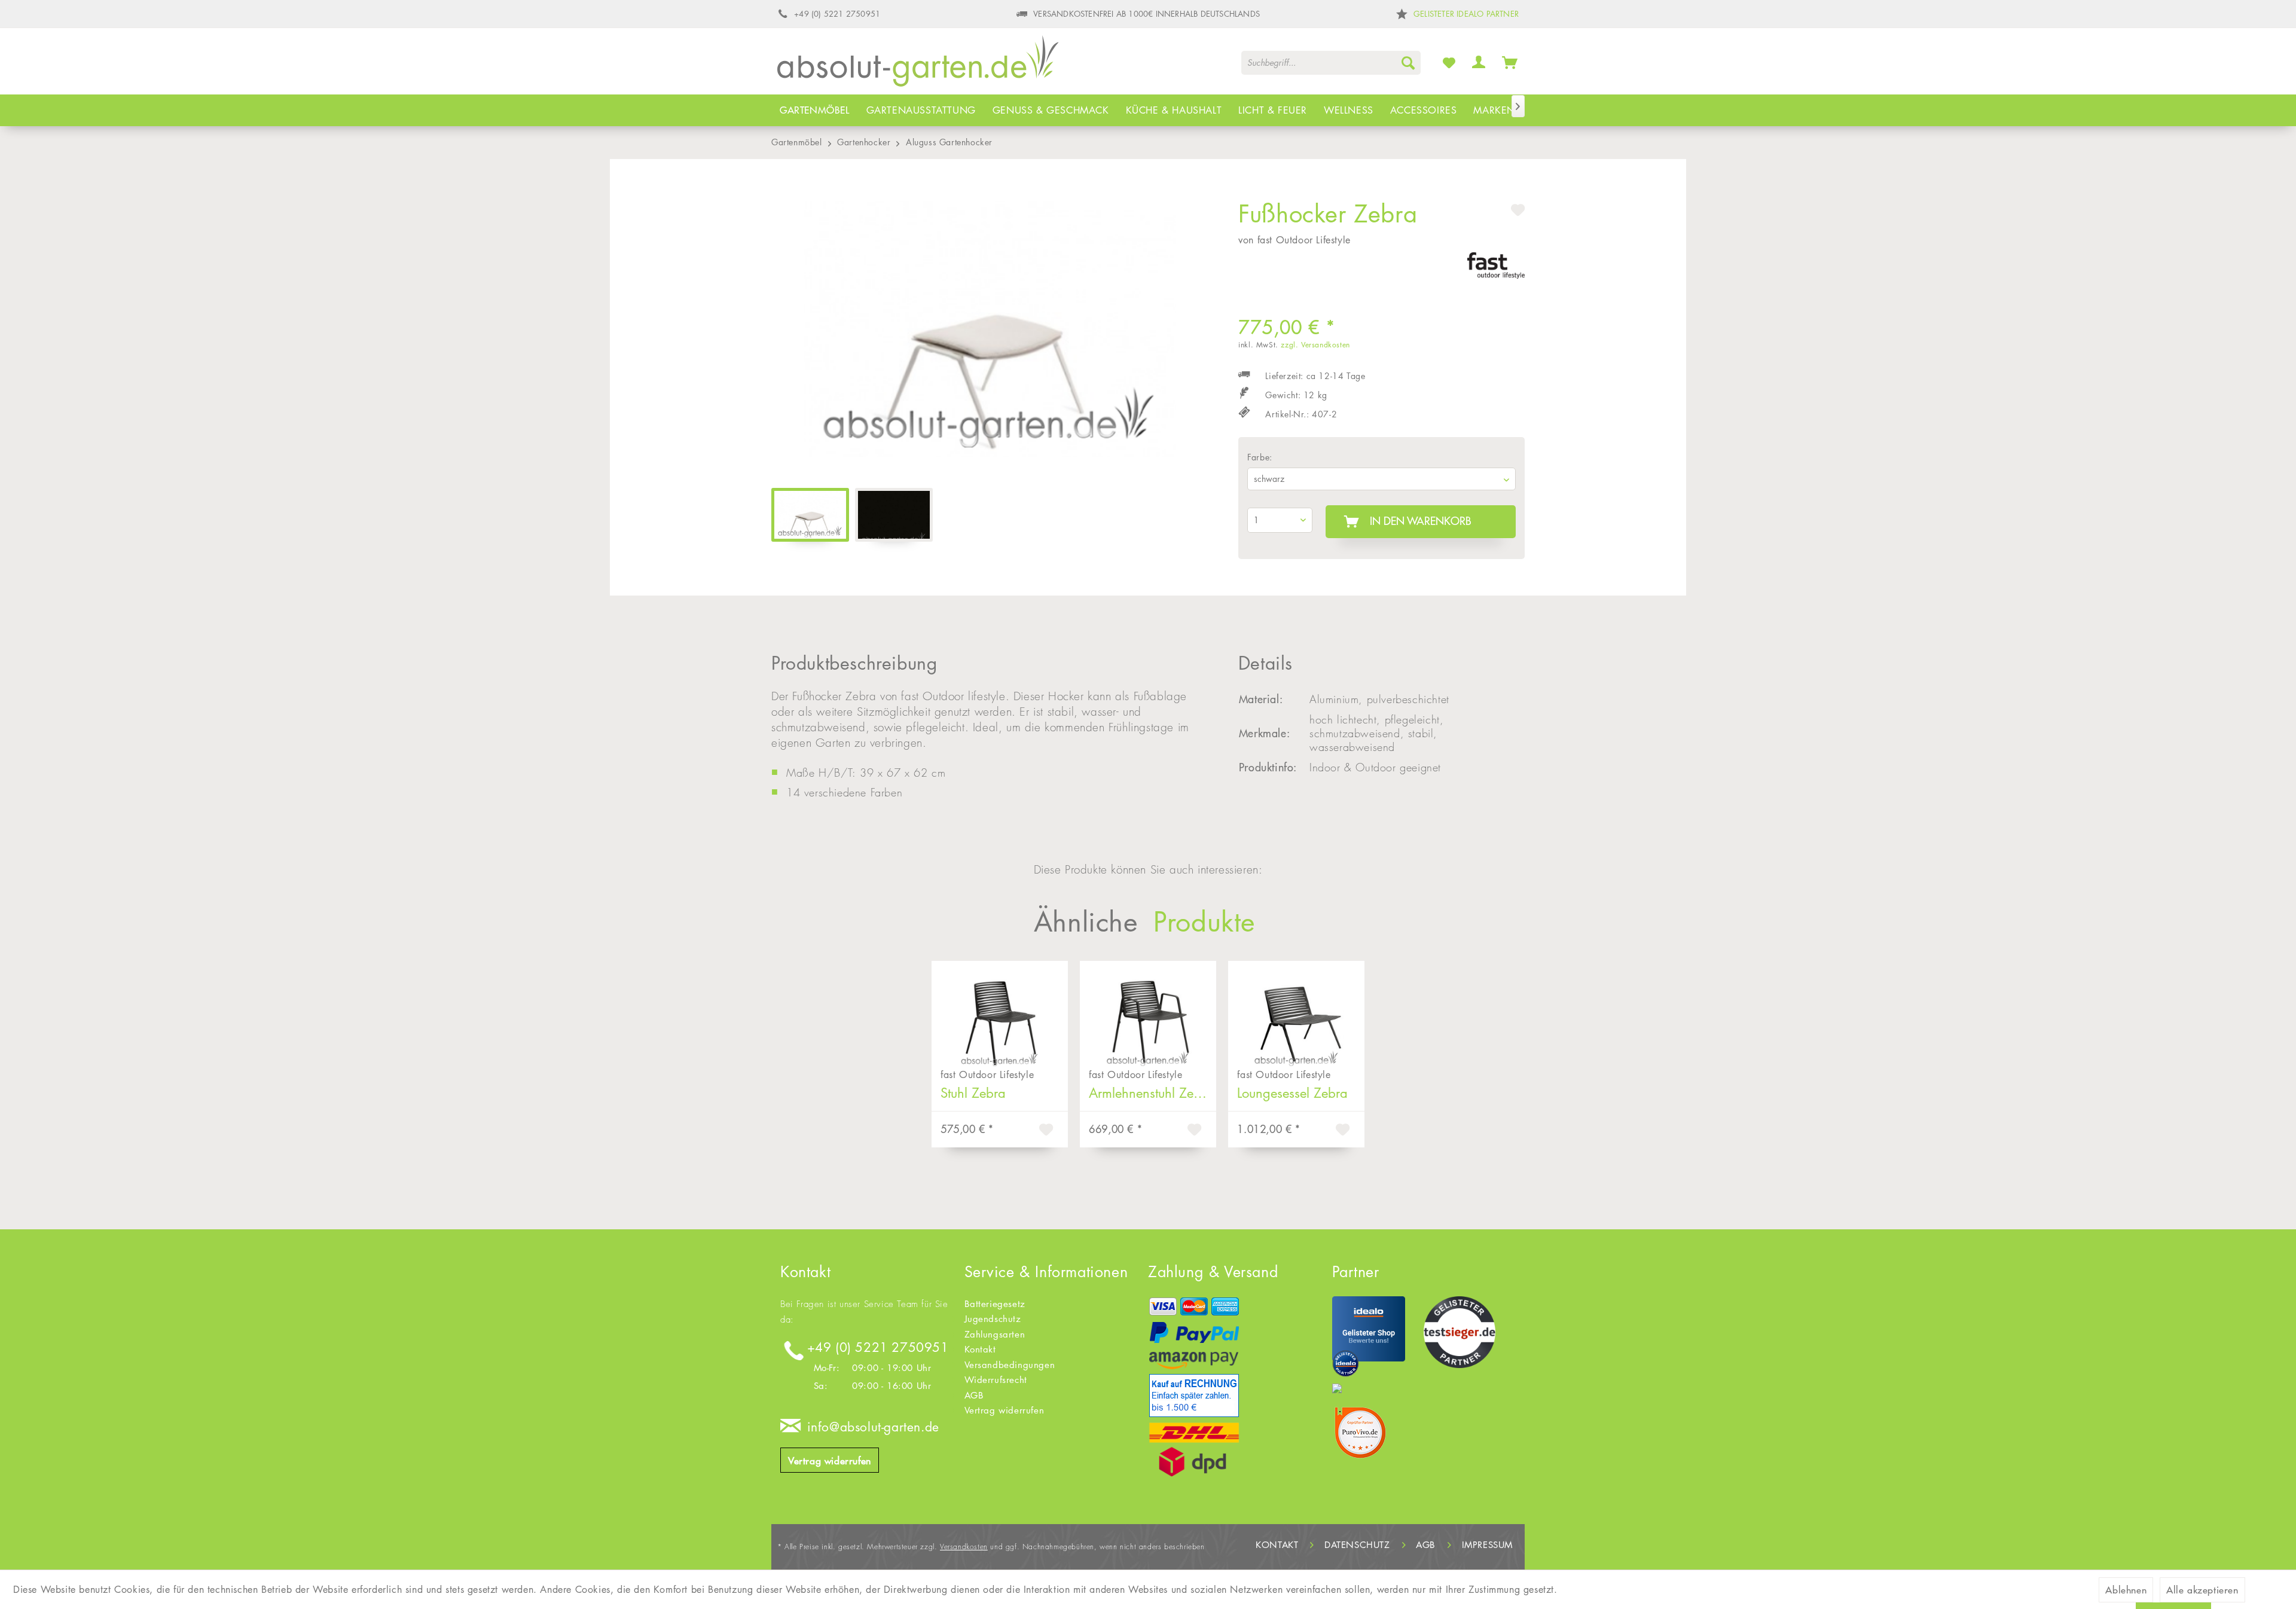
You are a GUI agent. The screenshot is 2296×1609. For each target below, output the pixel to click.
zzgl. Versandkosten (1315, 345)
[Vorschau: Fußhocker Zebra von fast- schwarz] (894, 515)
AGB (974, 1395)
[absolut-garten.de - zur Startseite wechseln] (918, 65)
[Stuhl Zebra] (1000, 1012)
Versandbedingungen (1010, 1365)
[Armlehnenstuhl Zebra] (1148, 1012)
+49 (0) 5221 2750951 (878, 1347)
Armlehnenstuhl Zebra (1151, 1093)
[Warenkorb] (1510, 62)
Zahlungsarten (995, 1334)
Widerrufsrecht (996, 1380)
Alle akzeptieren (2202, 1590)
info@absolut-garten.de (873, 1427)
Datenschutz (1357, 1545)
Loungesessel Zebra (1292, 1093)
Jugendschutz (993, 1319)
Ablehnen (2126, 1590)
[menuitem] (1331, 63)
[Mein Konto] (1479, 62)
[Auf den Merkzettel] (1048, 1131)
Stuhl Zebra (973, 1093)
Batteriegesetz (995, 1304)
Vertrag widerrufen (830, 1461)
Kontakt (980, 1349)
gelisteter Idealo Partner (1466, 14)
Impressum (1487, 1545)
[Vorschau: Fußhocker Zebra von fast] (810, 515)
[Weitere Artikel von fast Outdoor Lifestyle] (1496, 273)
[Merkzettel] (1449, 62)
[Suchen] (1408, 63)
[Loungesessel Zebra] (1296, 1012)
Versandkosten (964, 1547)
